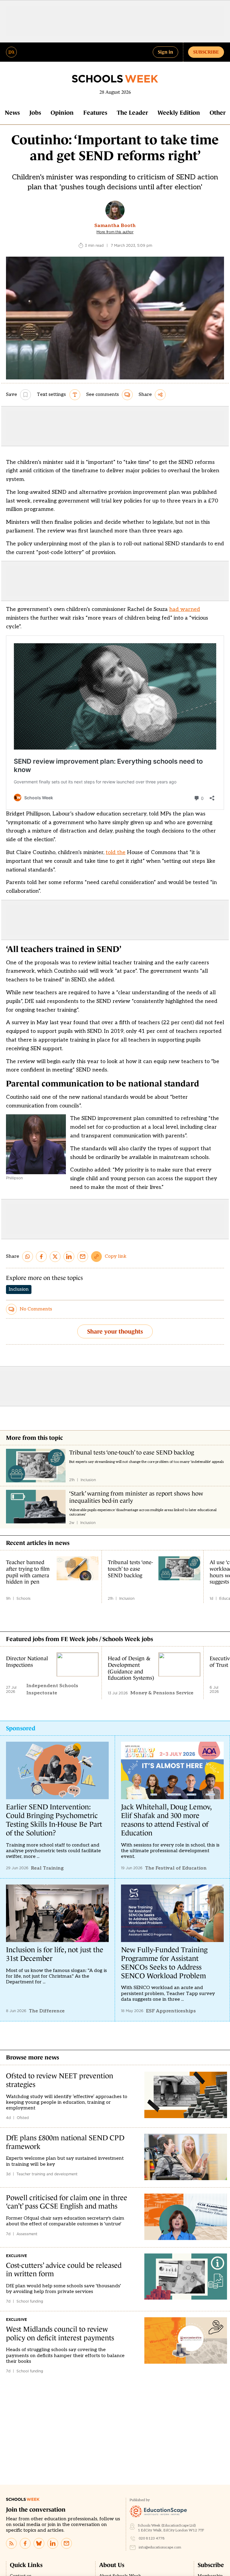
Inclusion (19, 1289)
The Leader (132, 113)
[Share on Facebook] (41, 1257)
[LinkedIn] (53, 2543)
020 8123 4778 (152, 2538)
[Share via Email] (83, 1257)
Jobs (35, 113)
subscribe (206, 52)
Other (218, 113)
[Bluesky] (39, 2543)
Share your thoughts (115, 1331)
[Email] (66, 2543)
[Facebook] (25, 2543)
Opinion (62, 113)
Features (95, 113)
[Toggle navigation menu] (11, 52)
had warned (185, 609)
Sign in (165, 52)
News (12, 113)
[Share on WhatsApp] (28, 1257)
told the (116, 852)
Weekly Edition (179, 113)
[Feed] (11, 2543)
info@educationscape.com (160, 2547)
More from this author (115, 232)
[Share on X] (55, 1257)
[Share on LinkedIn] (69, 1257)
